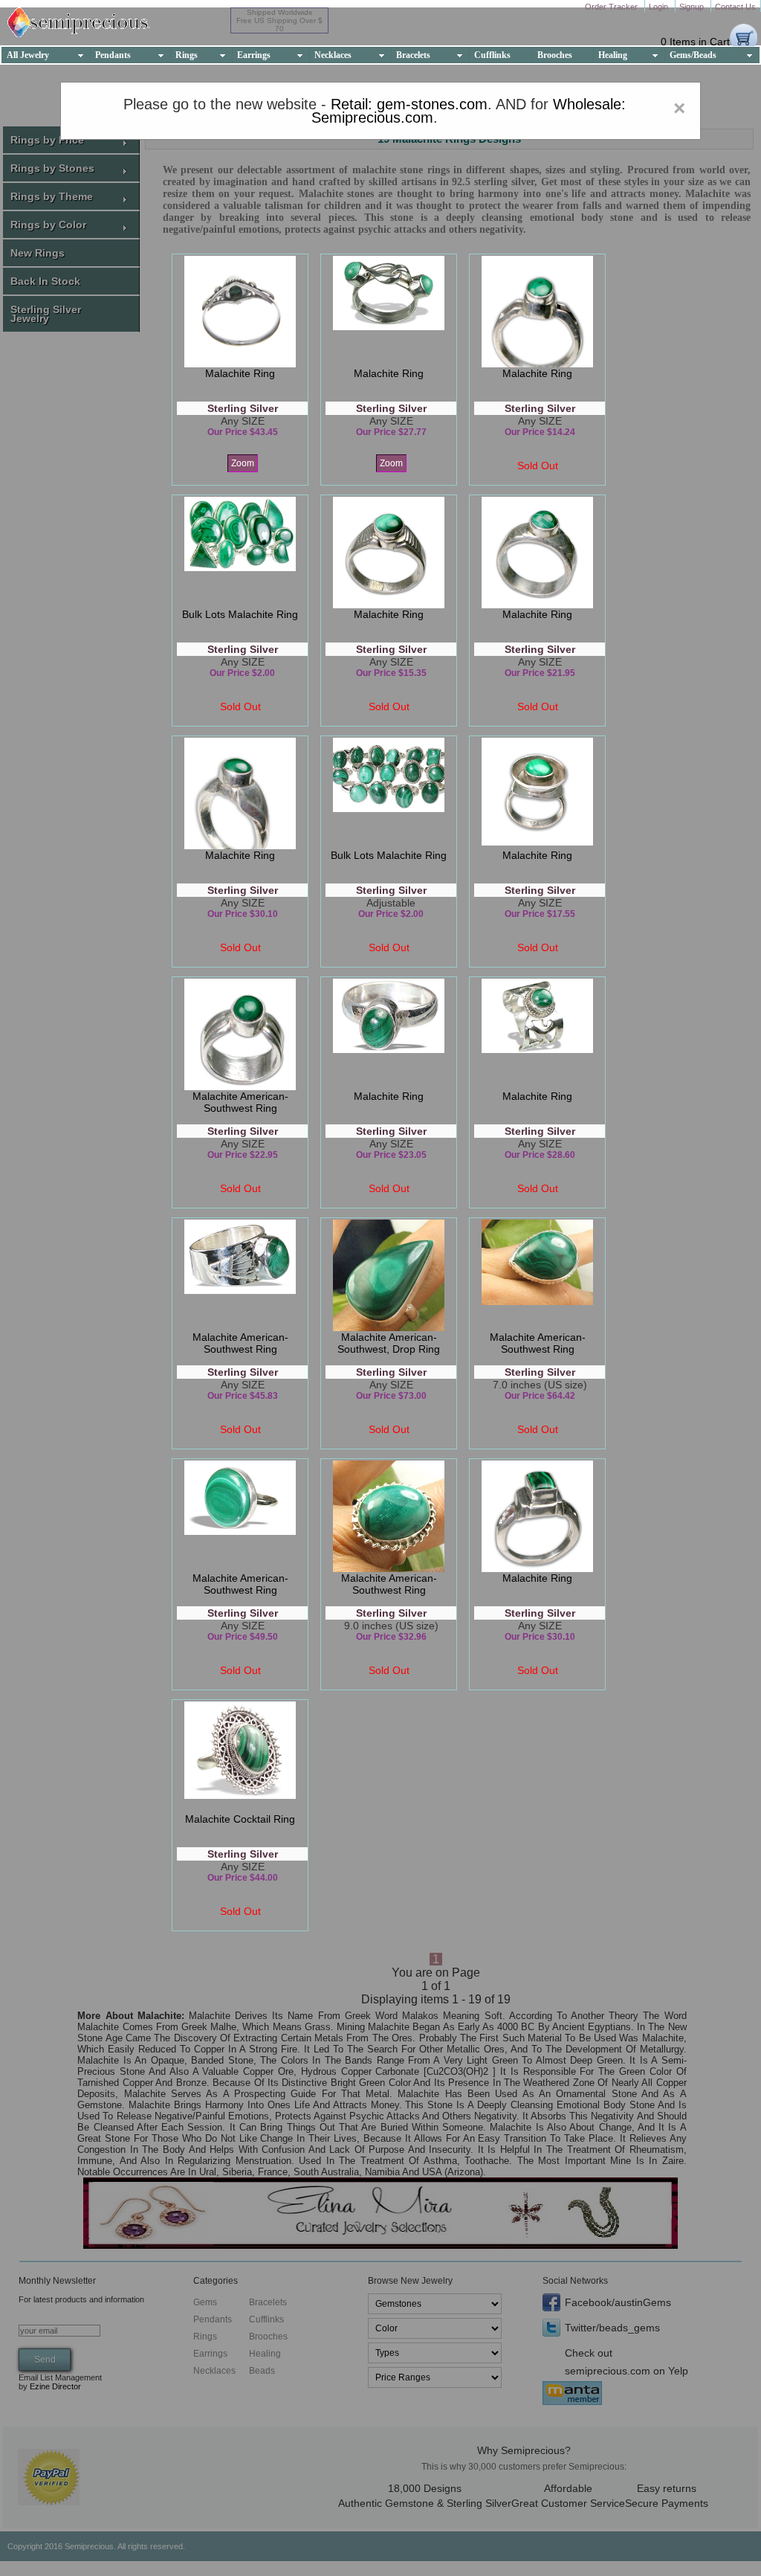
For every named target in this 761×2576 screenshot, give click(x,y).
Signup (693, 7)
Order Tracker (612, 7)
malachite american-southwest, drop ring (389, 1343)
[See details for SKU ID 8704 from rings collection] (537, 312)
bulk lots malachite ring (240, 614)
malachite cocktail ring (240, 1819)
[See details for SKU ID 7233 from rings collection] (537, 1275)
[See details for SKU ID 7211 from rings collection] (389, 1275)
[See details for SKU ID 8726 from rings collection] (240, 1275)
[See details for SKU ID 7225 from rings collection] (389, 1516)
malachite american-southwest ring (240, 1102)
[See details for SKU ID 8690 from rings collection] (389, 553)
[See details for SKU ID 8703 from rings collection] (389, 312)
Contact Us (735, 7)
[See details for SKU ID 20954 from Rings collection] (240, 312)
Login (660, 7)
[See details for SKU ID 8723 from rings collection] (240, 1034)
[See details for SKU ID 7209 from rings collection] (240, 1516)
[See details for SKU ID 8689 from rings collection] (537, 553)
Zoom (243, 463)
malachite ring (240, 373)
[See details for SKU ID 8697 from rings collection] (537, 1516)
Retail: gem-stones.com (409, 104)
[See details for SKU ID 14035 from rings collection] (240, 553)
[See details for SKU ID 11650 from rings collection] (389, 793)
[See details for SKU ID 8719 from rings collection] (389, 1034)
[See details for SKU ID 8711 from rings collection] (537, 793)
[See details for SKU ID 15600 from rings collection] (240, 1757)
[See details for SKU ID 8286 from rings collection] (537, 1034)
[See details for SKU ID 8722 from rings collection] (240, 793)
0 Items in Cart (695, 42)
